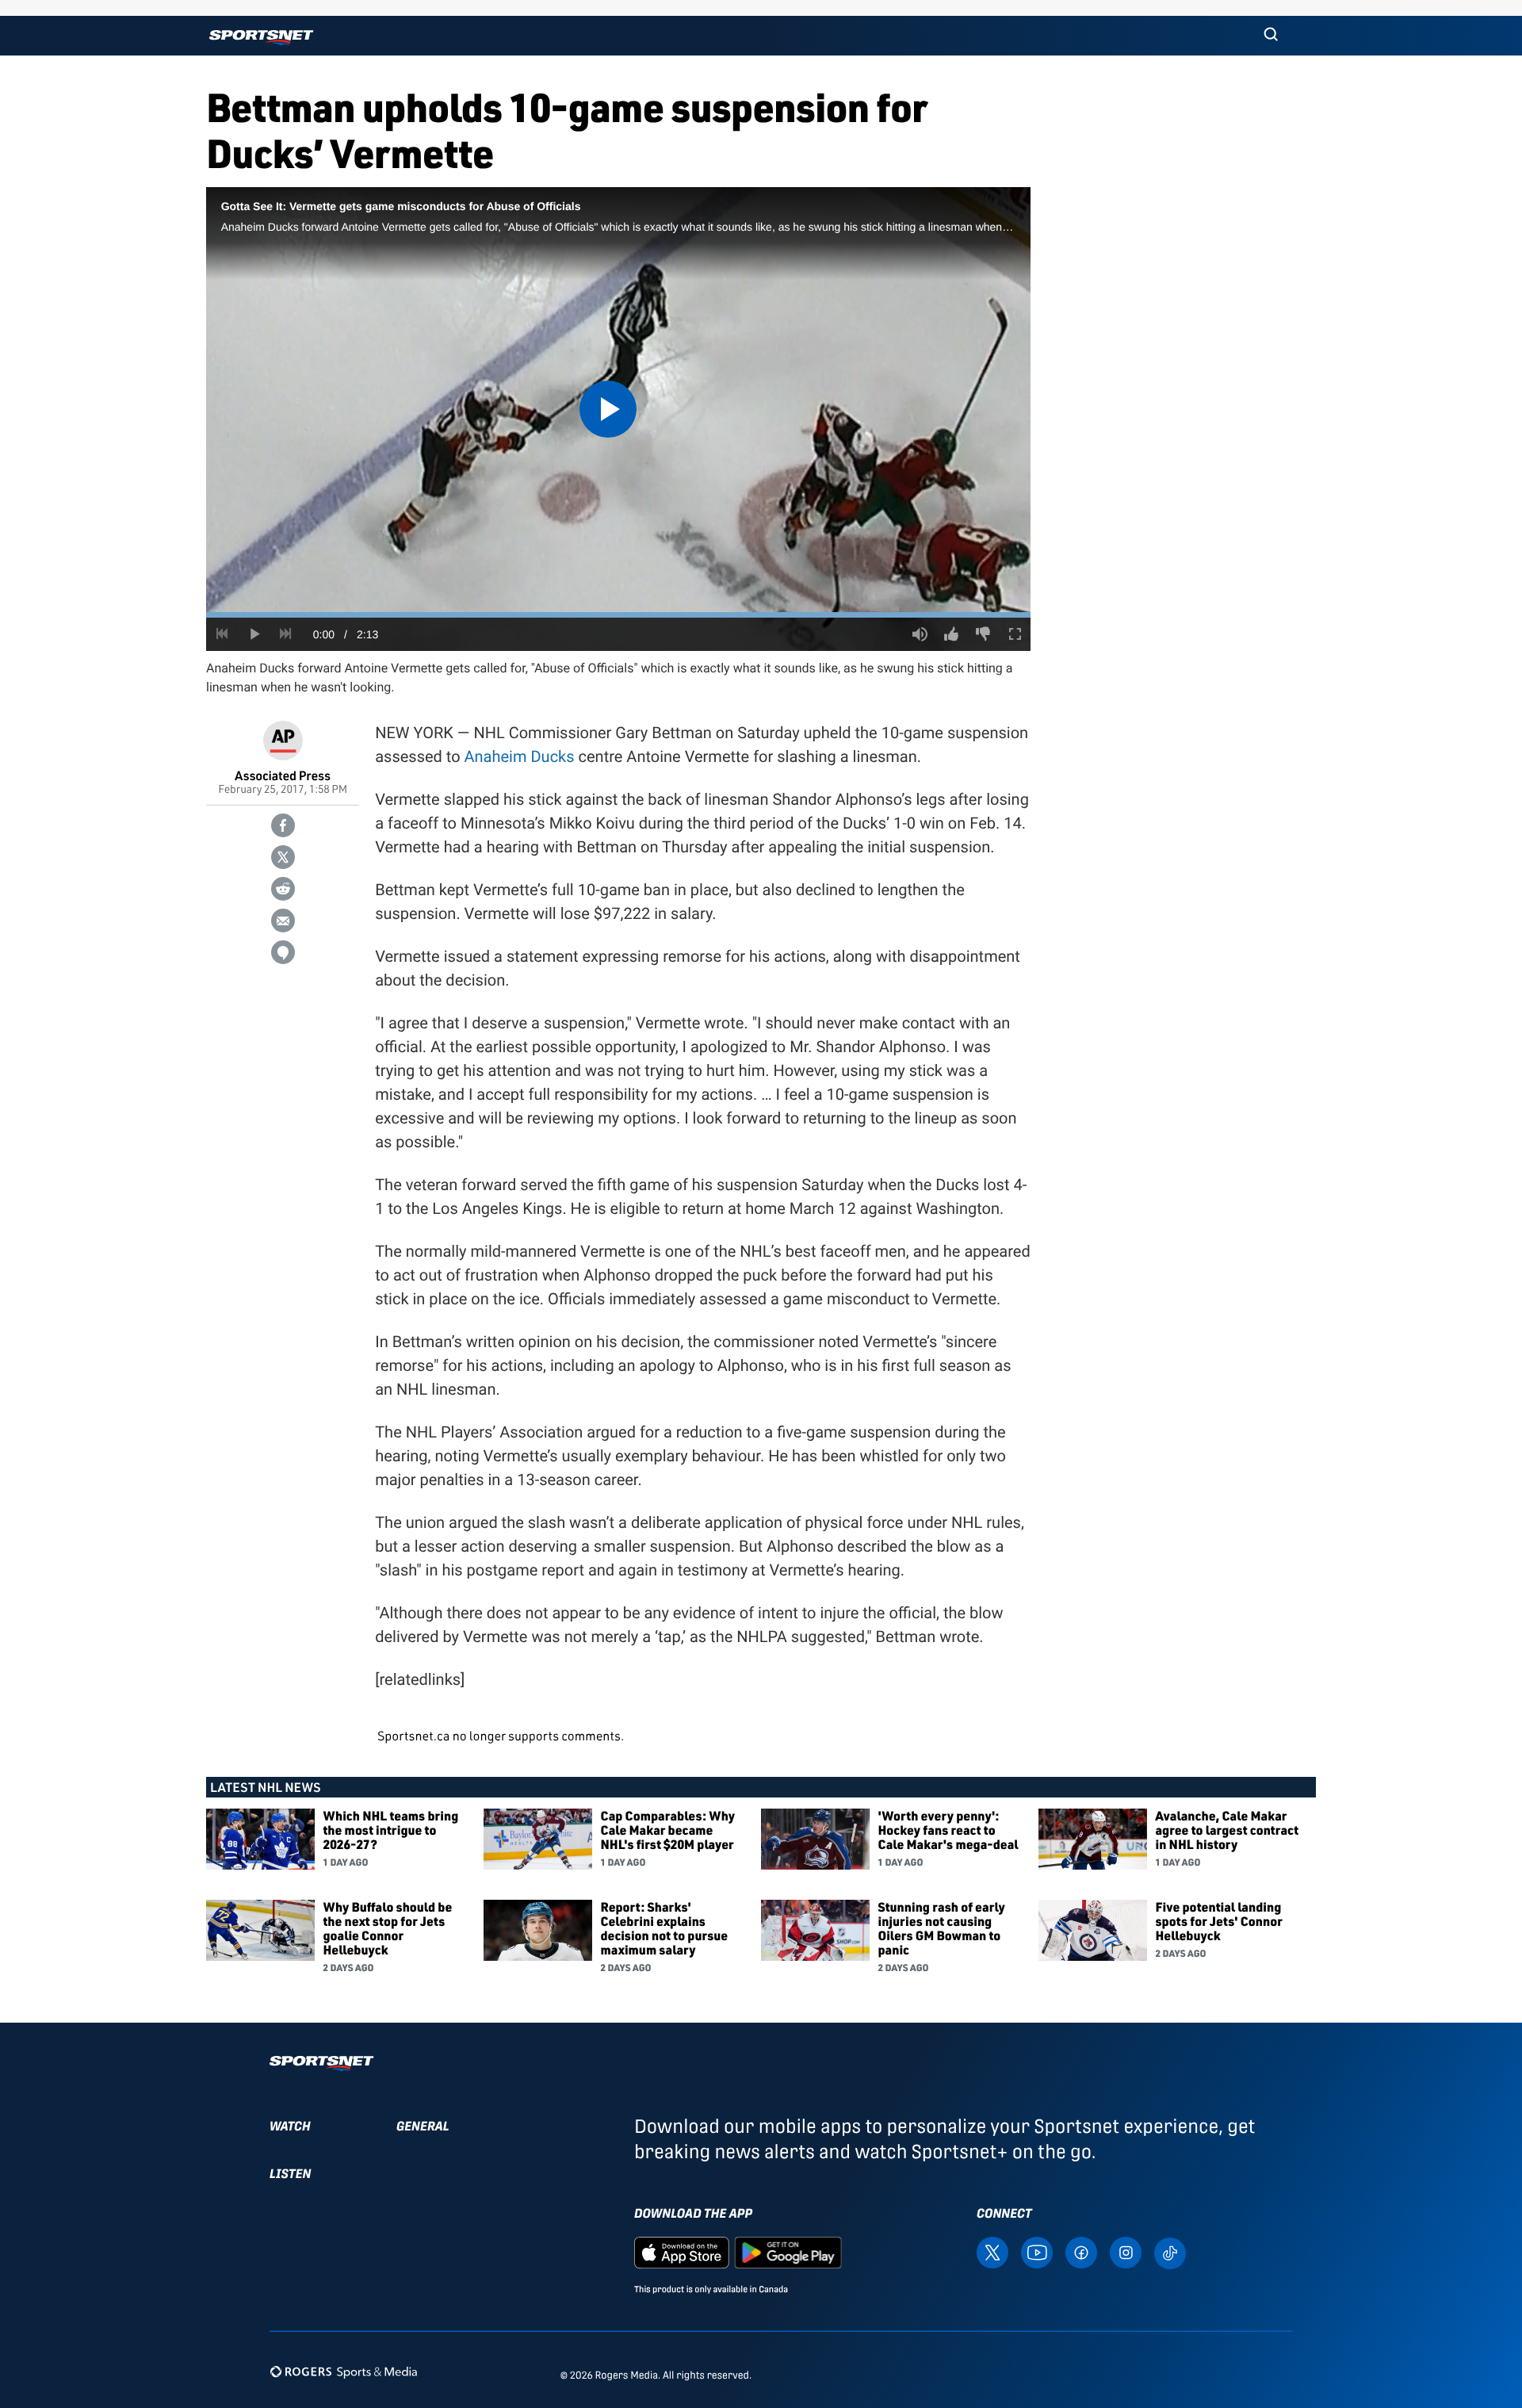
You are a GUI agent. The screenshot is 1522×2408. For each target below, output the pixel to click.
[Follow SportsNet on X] (992, 2251)
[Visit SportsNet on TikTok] (1170, 2252)
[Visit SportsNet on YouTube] (1037, 2251)
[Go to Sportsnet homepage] (261, 38)
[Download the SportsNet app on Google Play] (788, 2251)
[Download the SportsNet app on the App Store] (682, 2251)
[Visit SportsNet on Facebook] (1081, 2251)
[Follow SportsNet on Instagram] (1126, 2251)
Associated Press (283, 775)
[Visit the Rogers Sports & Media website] (344, 2372)
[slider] (618, 615)
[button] (1271, 36)
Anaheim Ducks (520, 756)
